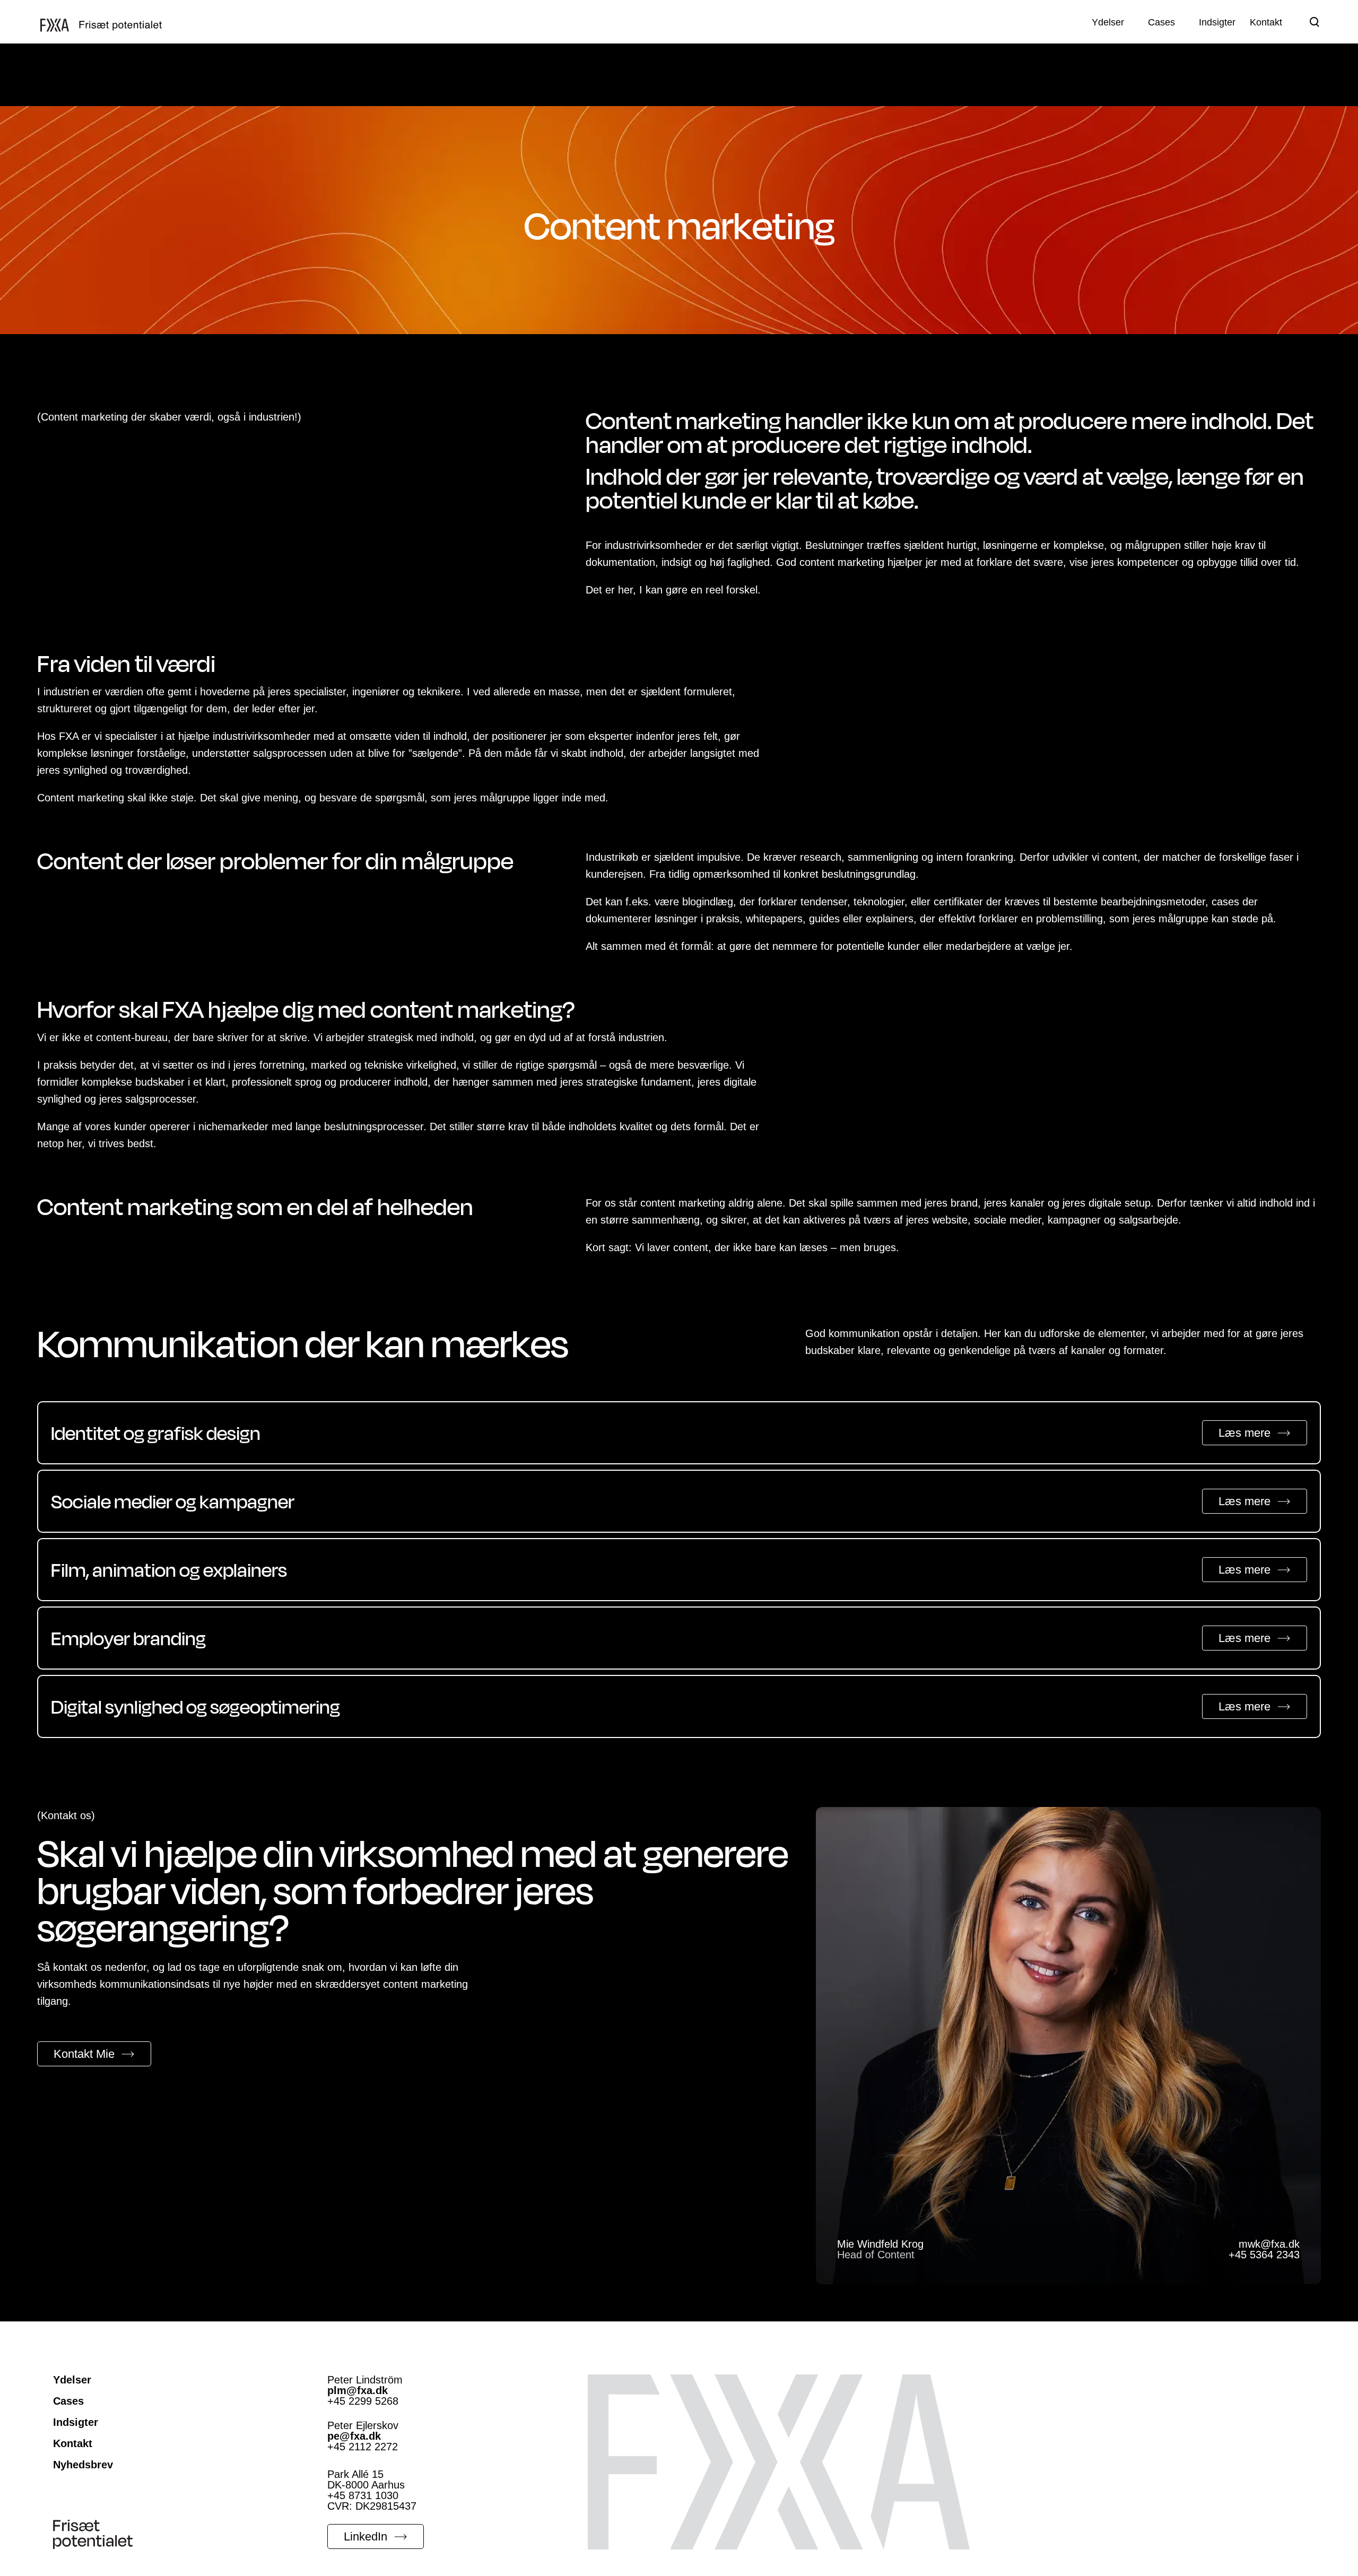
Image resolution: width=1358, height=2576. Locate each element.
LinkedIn (365, 2536)
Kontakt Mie (84, 2054)
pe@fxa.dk (354, 2436)
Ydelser (72, 2380)
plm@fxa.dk (358, 2390)
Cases (68, 2401)
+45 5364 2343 (1264, 2255)
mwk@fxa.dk (1269, 2244)
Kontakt (73, 2443)
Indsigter (76, 2422)
